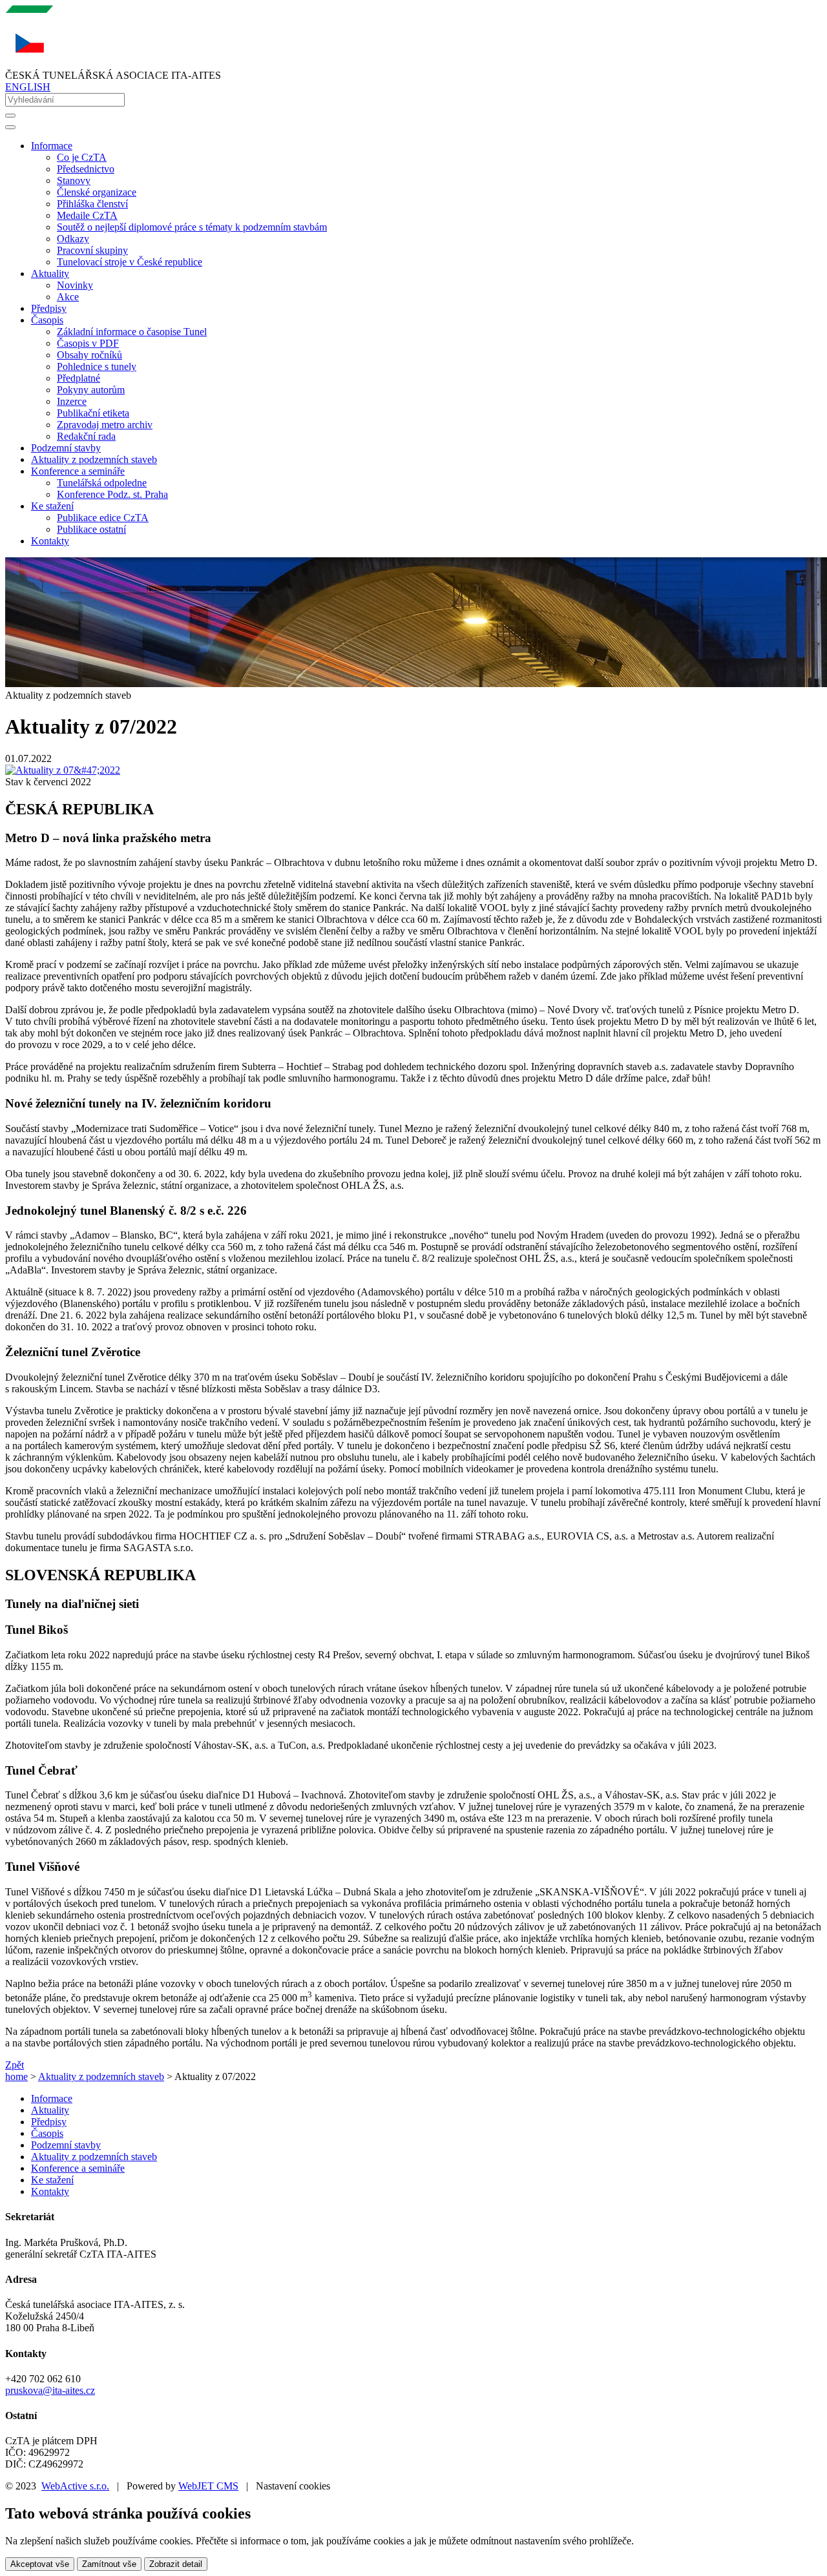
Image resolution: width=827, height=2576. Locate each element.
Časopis (47, 2133)
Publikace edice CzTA (103, 518)
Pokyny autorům (91, 390)
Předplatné (79, 378)
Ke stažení (52, 2180)
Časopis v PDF (88, 343)
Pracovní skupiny (92, 250)
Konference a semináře (78, 2168)
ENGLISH (28, 87)
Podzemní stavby (66, 448)
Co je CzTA (82, 157)
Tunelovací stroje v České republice (130, 262)
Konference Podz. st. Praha (112, 494)
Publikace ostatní (91, 529)
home (16, 2076)
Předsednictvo (86, 169)
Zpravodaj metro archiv (105, 425)
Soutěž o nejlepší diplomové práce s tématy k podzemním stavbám (192, 227)
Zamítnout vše (109, 2564)
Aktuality (50, 2110)
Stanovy (74, 180)
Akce (68, 297)
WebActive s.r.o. (75, 2486)
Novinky (75, 285)
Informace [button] (52, 146)
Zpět (15, 2065)
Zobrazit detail (176, 2564)
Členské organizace (97, 192)
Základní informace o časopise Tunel (132, 332)
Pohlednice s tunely (97, 366)
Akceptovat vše (40, 2564)
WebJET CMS (208, 2486)
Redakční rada (86, 436)
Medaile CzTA (87, 215)
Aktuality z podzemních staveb (94, 459)
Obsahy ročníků (89, 355)
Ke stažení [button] (52, 506)
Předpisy (49, 308)
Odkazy (73, 239)
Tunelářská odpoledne (102, 483)
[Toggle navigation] (10, 127)
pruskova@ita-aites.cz (50, 2390)
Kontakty (50, 541)
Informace (52, 2098)
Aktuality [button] (50, 273)
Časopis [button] (47, 320)
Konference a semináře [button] (78, 471)
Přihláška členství (92, 204)
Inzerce (72, 401)
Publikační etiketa (93, 413)
